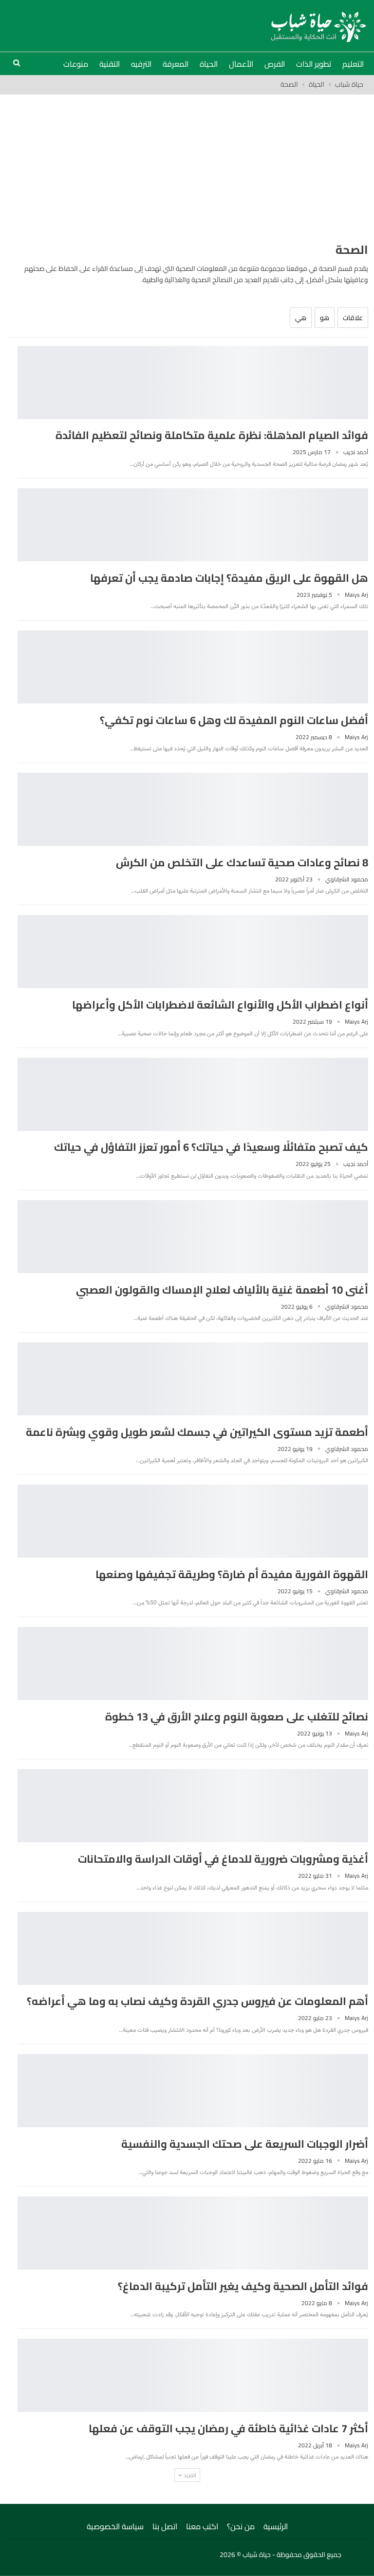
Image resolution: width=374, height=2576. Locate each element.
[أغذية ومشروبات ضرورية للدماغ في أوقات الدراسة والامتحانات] (193, 1806)
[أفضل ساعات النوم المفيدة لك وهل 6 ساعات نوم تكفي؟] (193, 667)
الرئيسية (276, 2526)
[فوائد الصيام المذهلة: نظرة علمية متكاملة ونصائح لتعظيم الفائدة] (193, 382)
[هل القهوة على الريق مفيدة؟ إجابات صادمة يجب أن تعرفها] (193, 525)
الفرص (275, 64)
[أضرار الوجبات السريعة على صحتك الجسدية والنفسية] (193, 2091)
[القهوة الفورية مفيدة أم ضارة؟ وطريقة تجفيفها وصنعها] (193, 1521)
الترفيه (141, 64)
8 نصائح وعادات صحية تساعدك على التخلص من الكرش (242, 862)
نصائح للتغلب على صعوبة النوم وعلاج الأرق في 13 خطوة (237, 1717)
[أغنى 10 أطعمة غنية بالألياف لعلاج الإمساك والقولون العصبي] (193, 1237)
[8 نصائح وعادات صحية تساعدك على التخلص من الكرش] (193, 809)
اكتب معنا (202, 2526)
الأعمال (241, 64)
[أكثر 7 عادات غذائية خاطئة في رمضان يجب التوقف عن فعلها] (193, 2375)
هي (301, 318)
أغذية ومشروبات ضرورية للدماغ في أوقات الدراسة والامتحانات (223, 1859)
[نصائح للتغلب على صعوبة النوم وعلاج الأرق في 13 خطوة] (193, 1663)
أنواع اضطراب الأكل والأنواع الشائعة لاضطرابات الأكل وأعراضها (220, 1005)
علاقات (353, 318)
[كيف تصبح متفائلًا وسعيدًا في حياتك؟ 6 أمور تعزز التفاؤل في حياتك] (193, 1094)
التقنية (110, 64)
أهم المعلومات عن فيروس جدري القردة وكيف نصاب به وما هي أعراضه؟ (197, 2001)
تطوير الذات (314, 64)
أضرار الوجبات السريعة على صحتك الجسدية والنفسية (245, 2144)
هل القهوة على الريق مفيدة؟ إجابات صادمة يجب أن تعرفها (229, 578)
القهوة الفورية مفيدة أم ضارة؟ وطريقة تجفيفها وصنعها (232, 1574)
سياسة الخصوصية (115, 2526)
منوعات (76, 64)
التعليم (353, 64)
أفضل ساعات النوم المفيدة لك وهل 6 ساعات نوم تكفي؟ (234, 720)
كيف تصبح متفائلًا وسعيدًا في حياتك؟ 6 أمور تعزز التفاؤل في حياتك (211, 1147)
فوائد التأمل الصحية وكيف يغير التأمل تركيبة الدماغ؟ (243, 2286)
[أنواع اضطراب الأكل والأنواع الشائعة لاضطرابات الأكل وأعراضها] (193, 952)
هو (325, 318)
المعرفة (176, 64)
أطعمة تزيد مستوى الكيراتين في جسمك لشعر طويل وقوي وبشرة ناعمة (197, 1432)
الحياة (209, 64)
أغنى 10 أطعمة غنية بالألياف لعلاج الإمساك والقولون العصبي (222, 1290)
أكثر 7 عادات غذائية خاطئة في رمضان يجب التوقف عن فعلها (228, 2428)
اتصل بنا (165, 2526)
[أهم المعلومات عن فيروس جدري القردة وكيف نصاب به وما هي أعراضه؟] (193, 1948)
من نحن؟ (241, 2526)
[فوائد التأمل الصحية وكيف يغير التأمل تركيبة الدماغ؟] (193, 2233)
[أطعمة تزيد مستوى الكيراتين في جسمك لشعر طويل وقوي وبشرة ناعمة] (193, 1379)
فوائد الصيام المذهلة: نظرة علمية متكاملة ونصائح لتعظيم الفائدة (212, 435)
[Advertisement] (187, 168)
